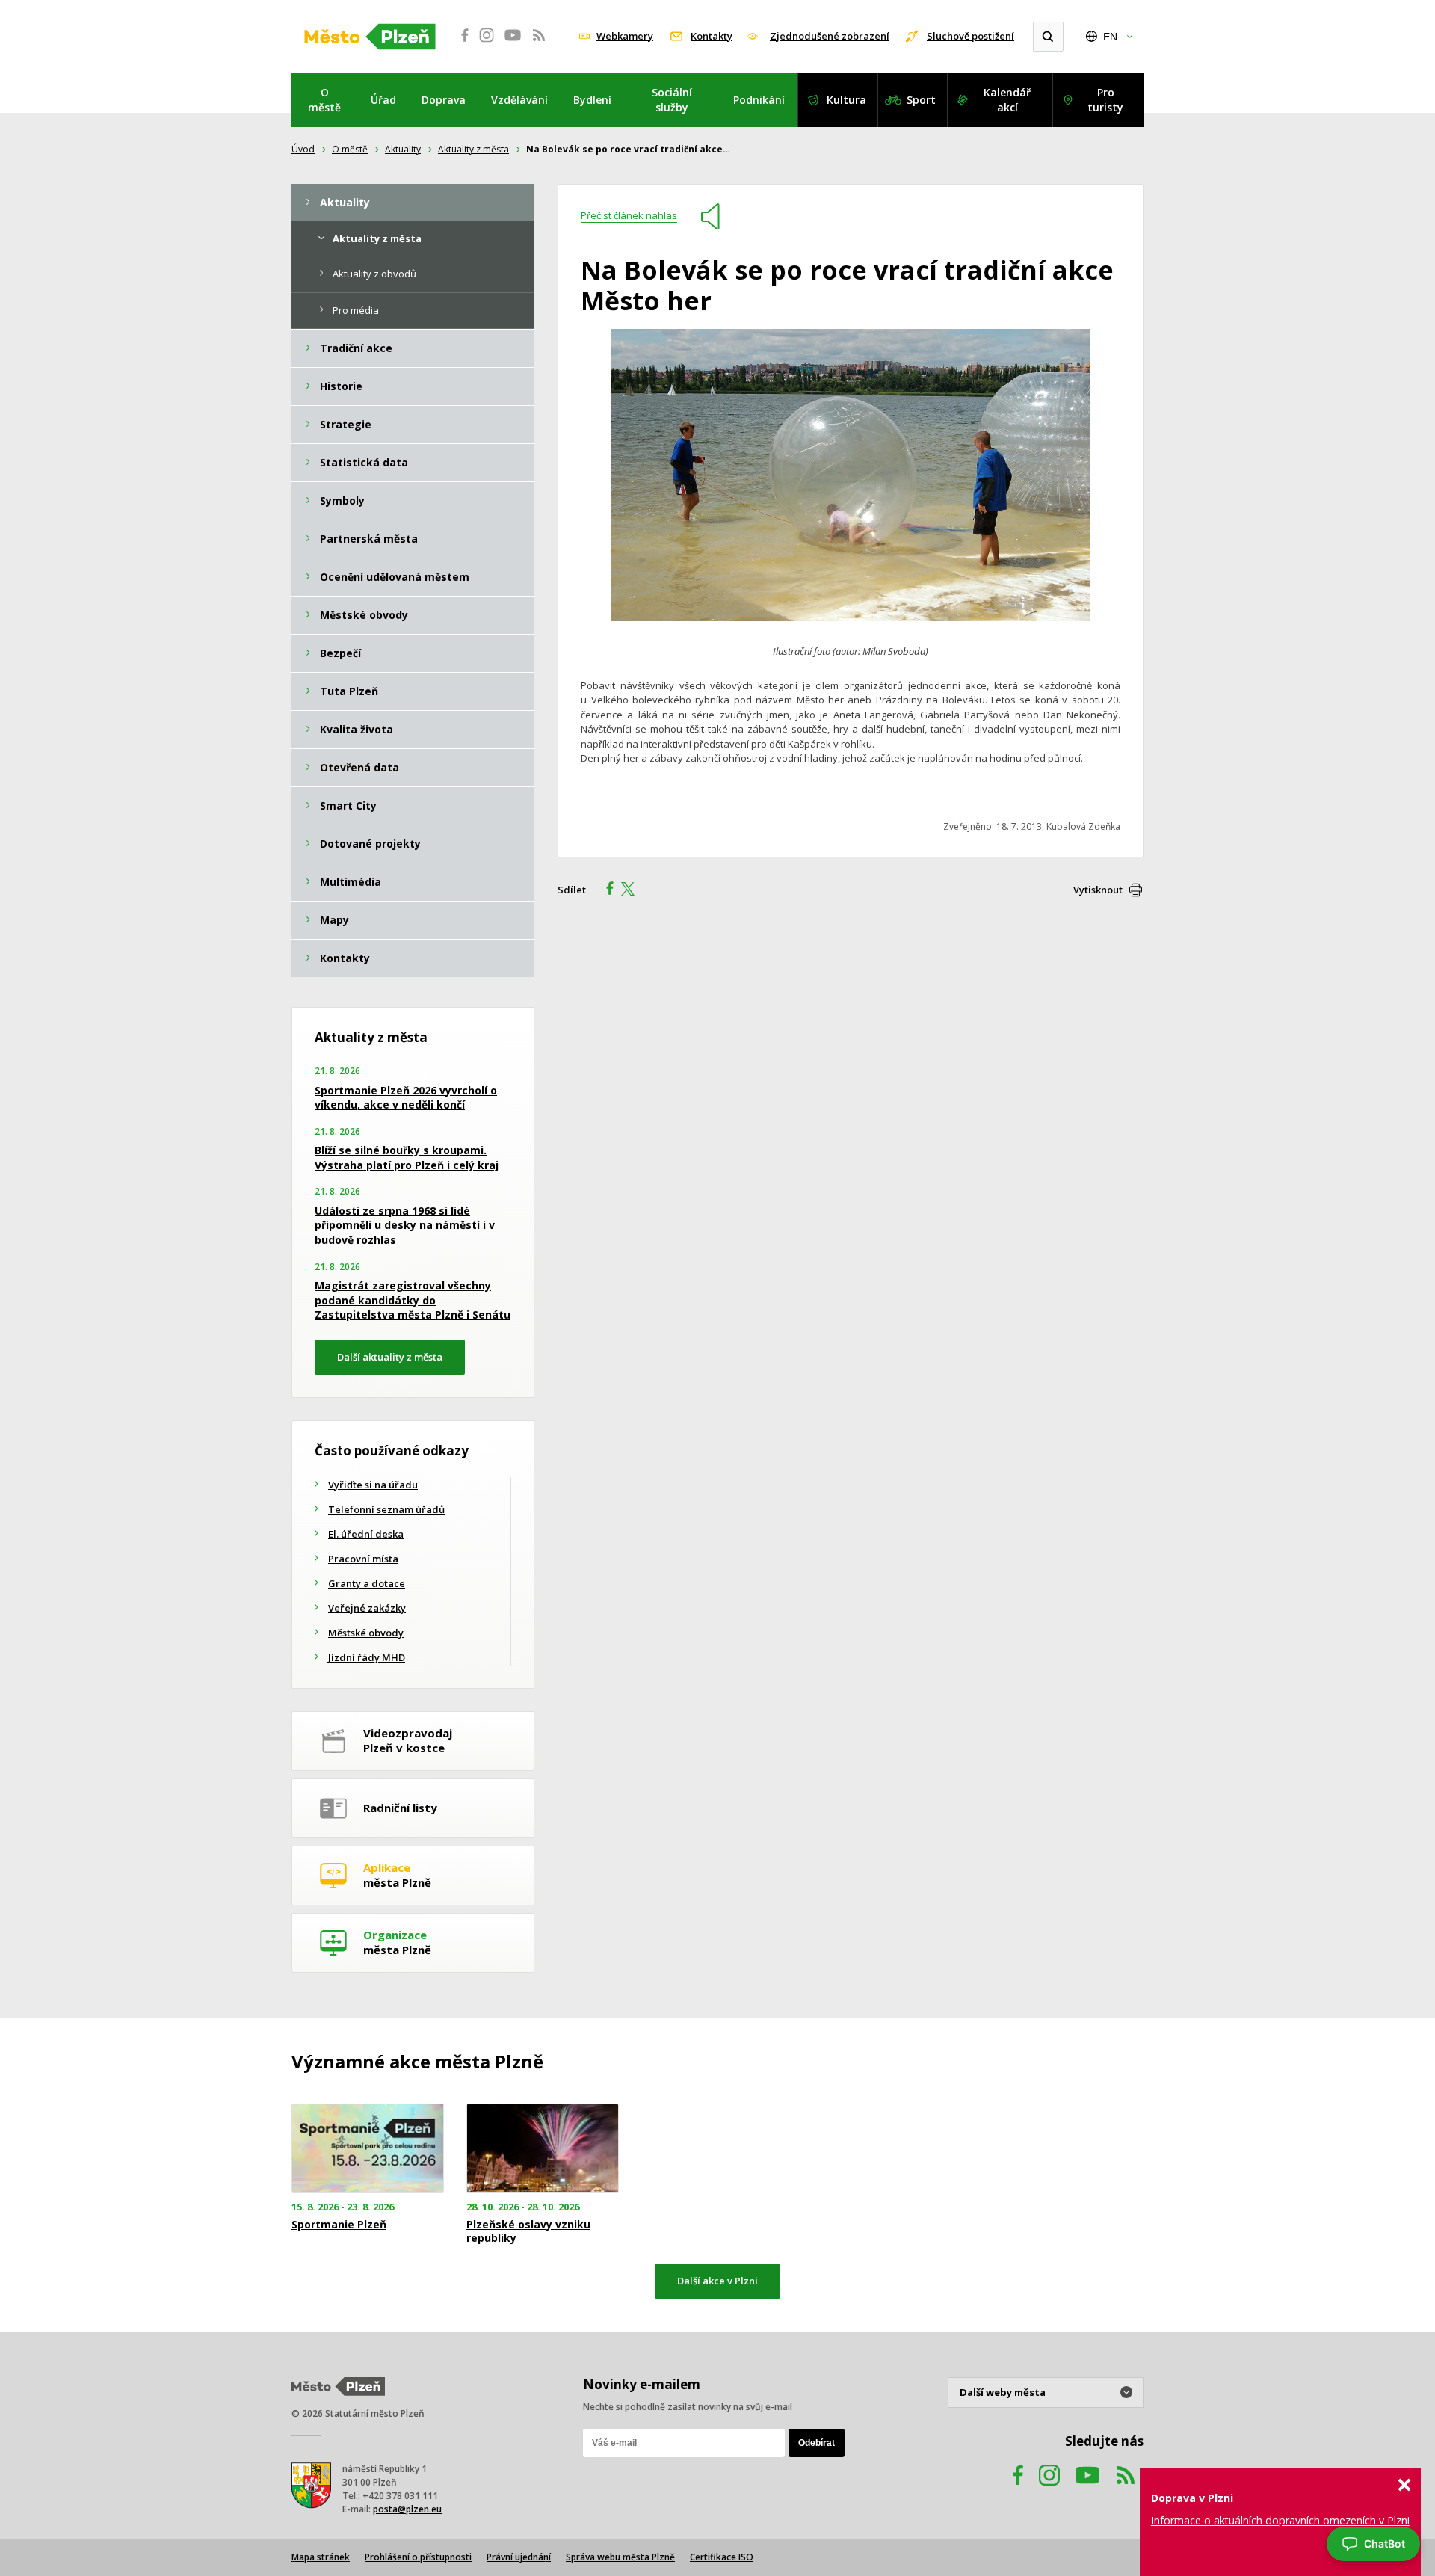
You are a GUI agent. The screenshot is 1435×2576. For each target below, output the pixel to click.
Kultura (846, 100)
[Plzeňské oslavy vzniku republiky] (543, 2148)
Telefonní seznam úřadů (386, 1509)
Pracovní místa (363, 1559)
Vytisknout (1098, 890)
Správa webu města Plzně (620, 2557)
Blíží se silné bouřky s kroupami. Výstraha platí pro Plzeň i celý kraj (407, 1158)
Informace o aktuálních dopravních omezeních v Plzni (1280, 2520)
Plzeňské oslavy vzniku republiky (528, 2231)
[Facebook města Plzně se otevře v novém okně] (460, 43)
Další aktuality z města (390, 1357)
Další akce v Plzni (717, 2281)
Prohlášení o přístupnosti (418, 2557)
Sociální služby (672, 100)
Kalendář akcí (1007, 100)
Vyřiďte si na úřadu (373, 1485)
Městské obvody (366, 1633)
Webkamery (625, 36)
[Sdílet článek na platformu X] (633, 890)
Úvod (303, 149)
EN (1110, 37)
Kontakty (712, 36)
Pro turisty (1105, 100)
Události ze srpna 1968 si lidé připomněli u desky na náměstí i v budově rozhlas (405, 1225)
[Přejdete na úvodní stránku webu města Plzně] (370, 37)
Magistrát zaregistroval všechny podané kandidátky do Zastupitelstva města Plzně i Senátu (413, 1300)
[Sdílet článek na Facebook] (605, 890)
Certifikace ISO (722, 2557)
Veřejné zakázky (367, 1608)
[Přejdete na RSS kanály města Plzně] (539, 43)
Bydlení (592, 100)
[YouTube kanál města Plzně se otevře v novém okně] (1087, 2490)
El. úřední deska (366, 1534)
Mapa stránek (321, 2557)
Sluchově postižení (970, 36)
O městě (324, 100)
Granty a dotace (367, 1583)
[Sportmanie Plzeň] (368, 2148)
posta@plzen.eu (407, 2509)
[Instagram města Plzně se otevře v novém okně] (487, 43)
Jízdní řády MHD (367, 1657)
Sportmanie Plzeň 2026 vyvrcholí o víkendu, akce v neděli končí (406, 1098)
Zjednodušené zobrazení (830, 36)
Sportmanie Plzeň (339, 2225)
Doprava (444, 100)
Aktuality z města (473, 149)
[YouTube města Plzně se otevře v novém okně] (513, 43)
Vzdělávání (519, 100)
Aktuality (403, 149)
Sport (921, 100)
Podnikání (759, 100)
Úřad (383, 100)
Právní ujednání (519, 2557)
